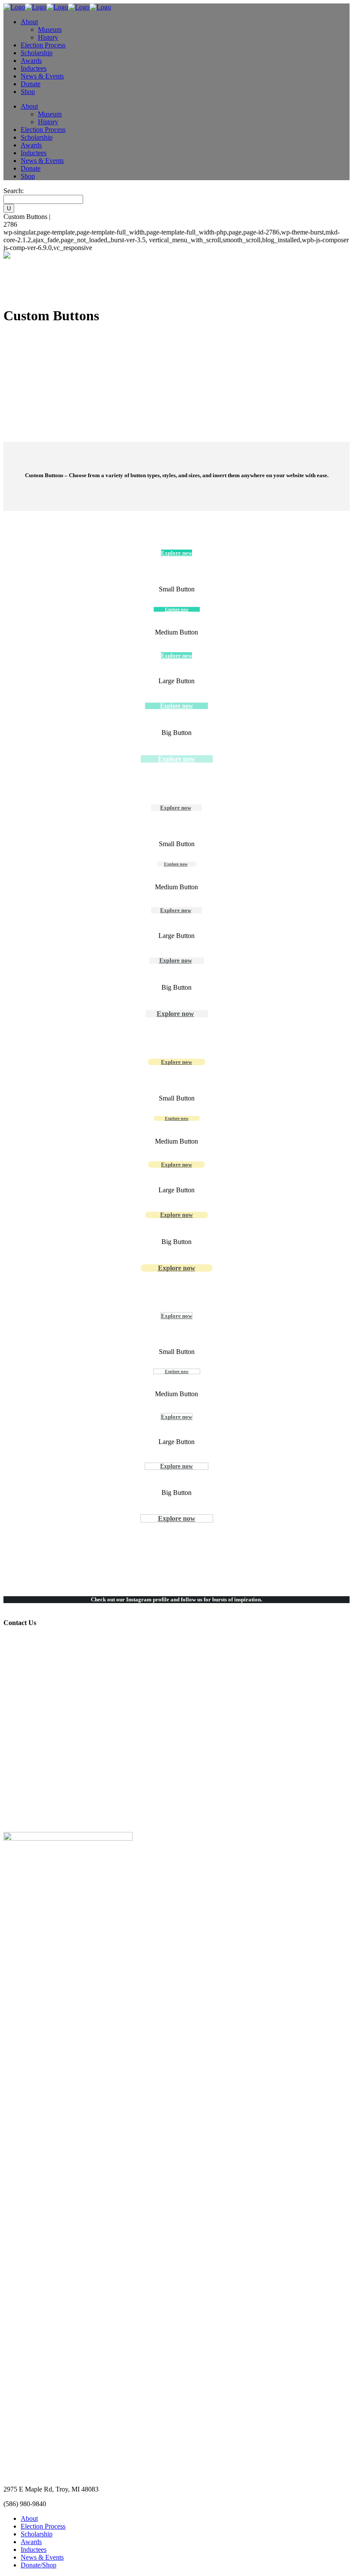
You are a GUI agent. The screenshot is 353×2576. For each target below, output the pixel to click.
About (29, 2518)
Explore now (176, 1062)
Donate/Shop (39, 2565)
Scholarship (37, 2534)
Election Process (43, 2526)
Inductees (34, 2549)
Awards (31, 2542)
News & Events (42, 2557)
